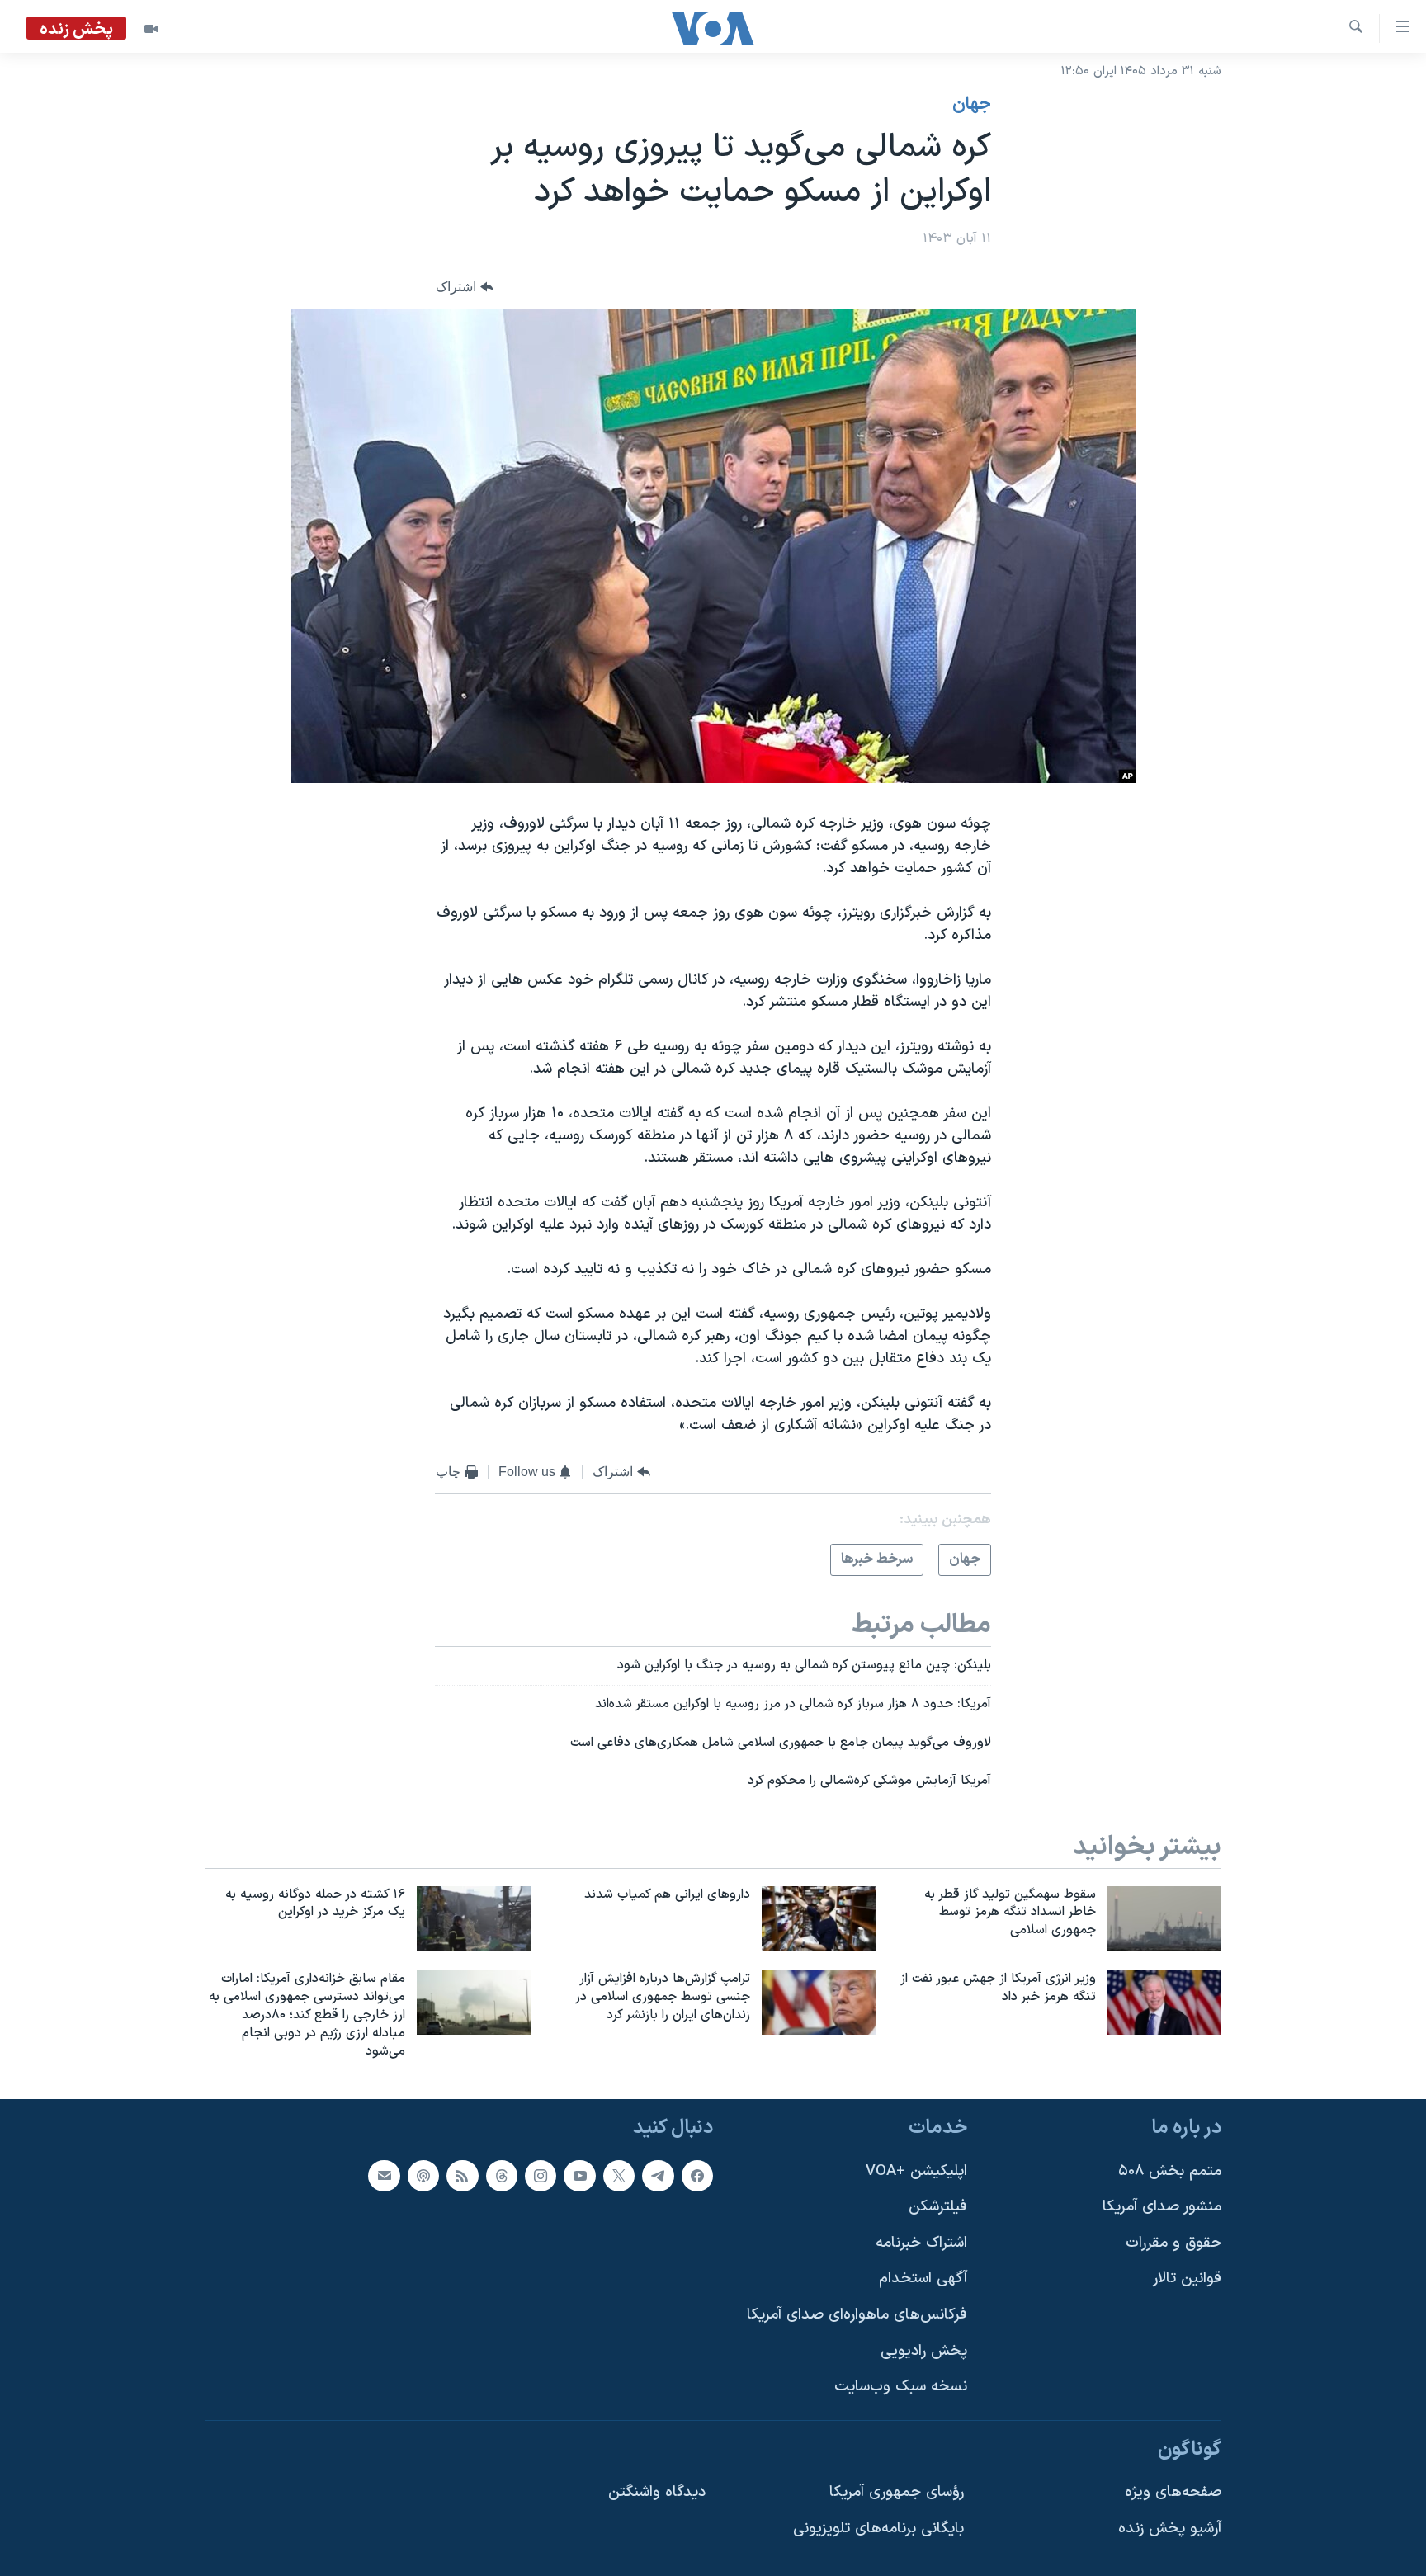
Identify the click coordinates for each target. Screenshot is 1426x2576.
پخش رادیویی (924, 2350)
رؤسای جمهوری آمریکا (897, 2492)
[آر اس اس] (462, 2175)
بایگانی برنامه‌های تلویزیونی (878, 2529)
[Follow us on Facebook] (697, 2175)
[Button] (465, 288)
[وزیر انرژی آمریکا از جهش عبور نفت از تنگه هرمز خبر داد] (1164, 2003)
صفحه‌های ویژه (1173, 2492)
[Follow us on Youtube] (579, 2175)
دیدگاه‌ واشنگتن (657, 2492)
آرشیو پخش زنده (1170, 2529)
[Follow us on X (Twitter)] (619, 2175)
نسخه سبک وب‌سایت (901, 2387)
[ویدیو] (151, 29)
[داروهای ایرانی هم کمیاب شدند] (819, 1918)
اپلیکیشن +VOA (916, 2170)
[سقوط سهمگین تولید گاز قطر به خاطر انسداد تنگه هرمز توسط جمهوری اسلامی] (1164, 1918)
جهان (972, 105)
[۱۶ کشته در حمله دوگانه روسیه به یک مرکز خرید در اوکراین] (474, 1918)
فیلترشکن (938, 2207)
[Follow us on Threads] (502, 2175)
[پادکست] (423, 2175)
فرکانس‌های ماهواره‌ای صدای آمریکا (857, 2315)
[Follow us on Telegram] (658, 2175)
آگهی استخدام (923, 2279)
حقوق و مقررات (1173, 2242)
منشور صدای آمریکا (1162, 2207)
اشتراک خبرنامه (921, 2242)
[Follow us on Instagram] (541, 2175)
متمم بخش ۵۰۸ (1170, 2170)
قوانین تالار (1187, 2279)
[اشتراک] (384, 2175)
